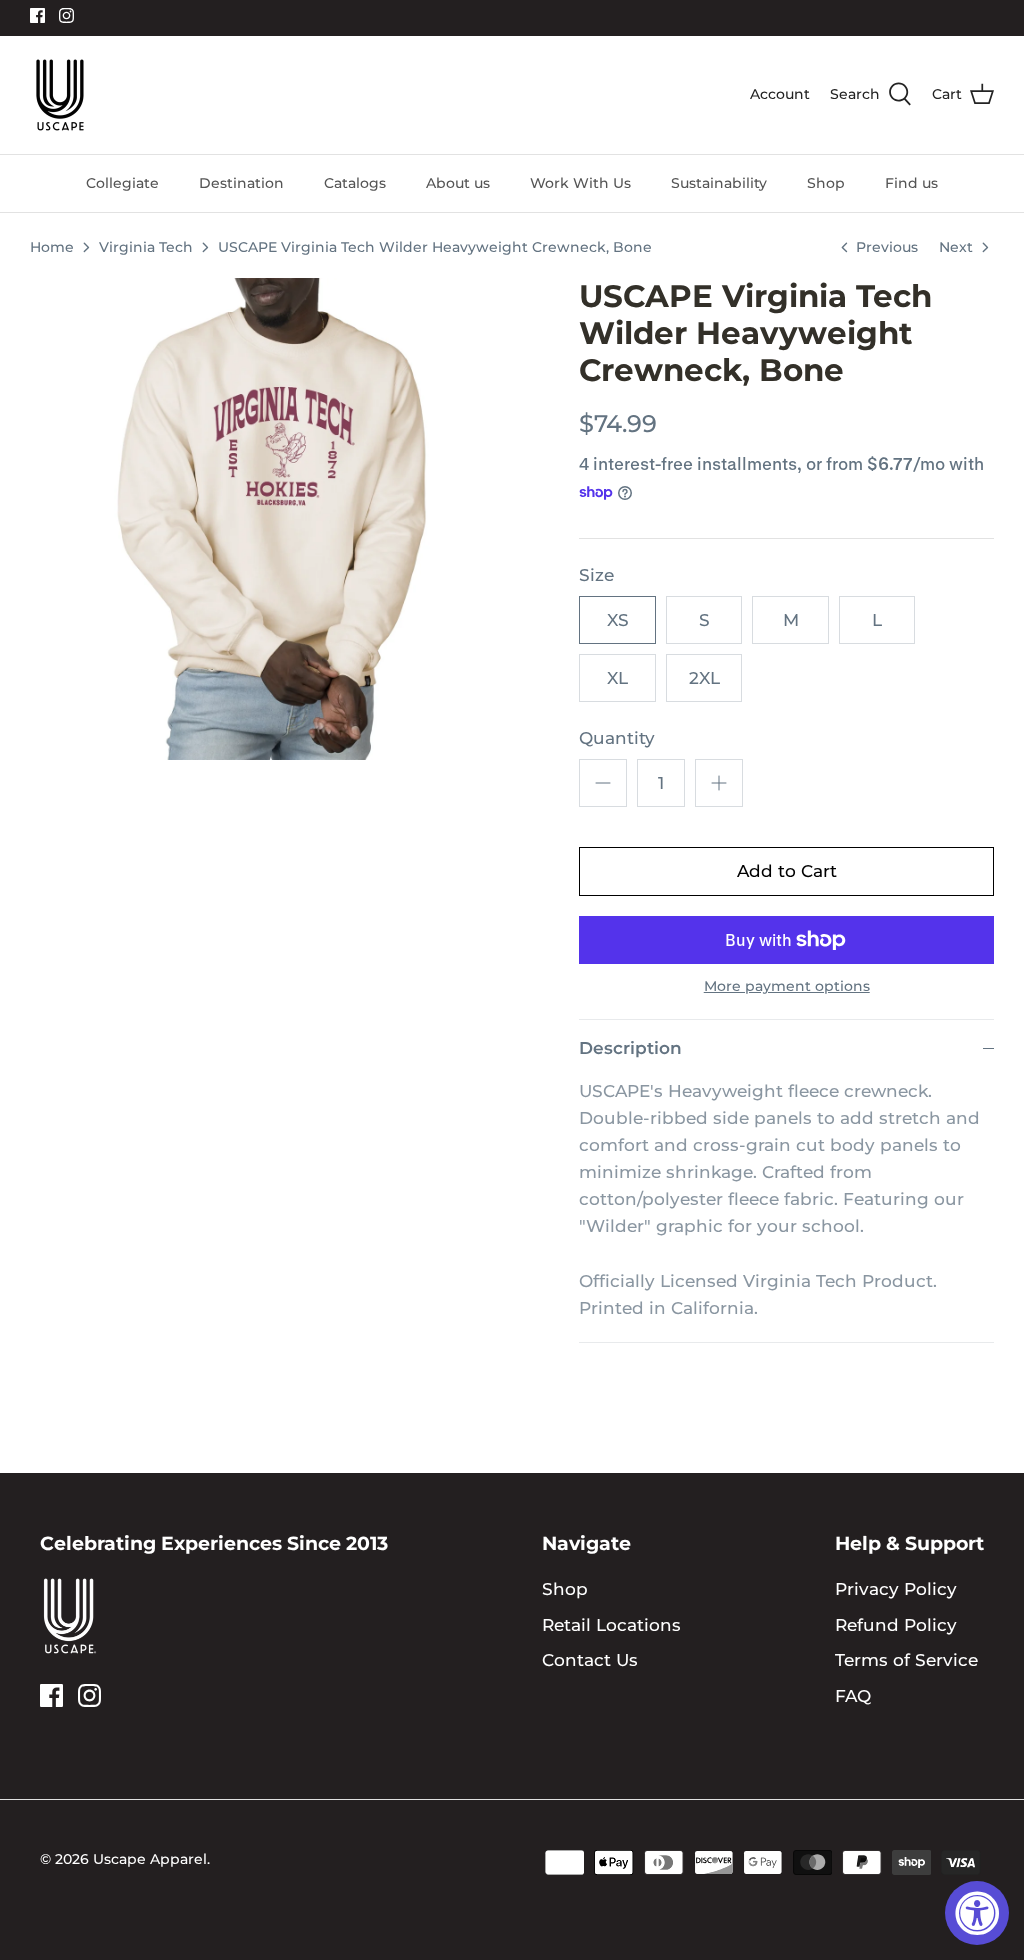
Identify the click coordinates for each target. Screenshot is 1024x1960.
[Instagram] (66, 15)
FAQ (853, 1696)
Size (596, 575)
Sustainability (719, 183)
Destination (241, 183)
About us (458, 183)
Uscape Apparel (150, 1859)
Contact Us (590, 1660)
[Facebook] (37, 15)
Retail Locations (611, 1625)
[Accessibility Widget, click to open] (977, 1913)
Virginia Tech (146, 247)
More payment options (787, 986)
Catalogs (355, 183)
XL (617, 678)
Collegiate (122, 183)
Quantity (617, 738)
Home (52, 247)
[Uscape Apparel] (60, 95)
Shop (826, 183)
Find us (911, 183)
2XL (704, 678)
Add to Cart (787, 871)
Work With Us (580, 183)
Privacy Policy (896, 1589)
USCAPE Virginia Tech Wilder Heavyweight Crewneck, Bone (435, 247)
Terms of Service (906, 1660)
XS (618, 620)
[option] (271, 519)
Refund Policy (896, 1625)
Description (630, 1048)
